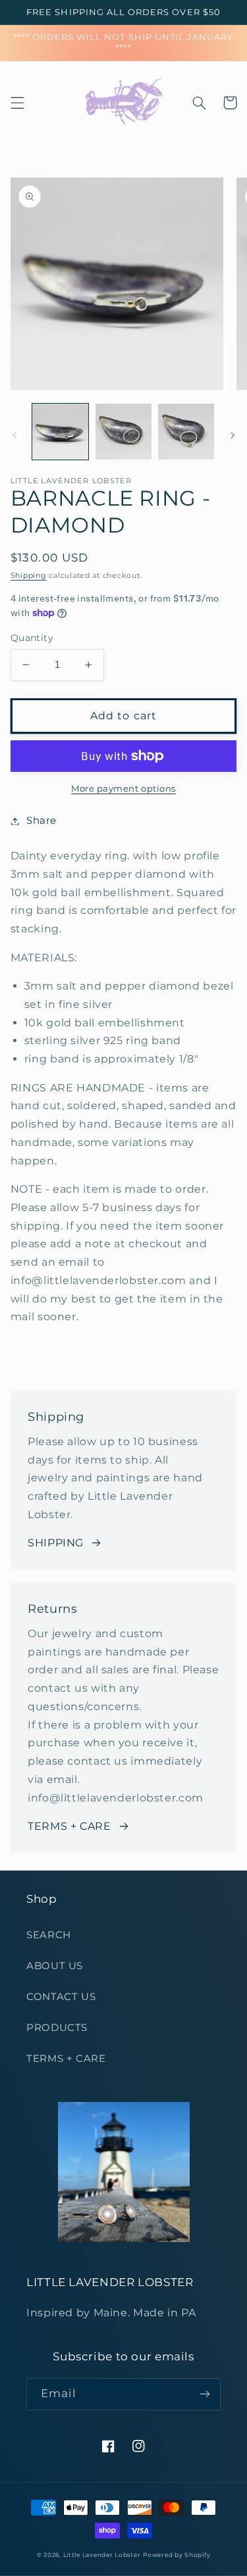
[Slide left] (14, 435)
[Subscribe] (205, 2394)
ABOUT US (55, 1966)
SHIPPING (56, 1543)
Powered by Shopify (177, 2555)
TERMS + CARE (69, 1826)
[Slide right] (233, 435)
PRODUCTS (57, 2028)
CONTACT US (61, 1997)
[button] (17, 103)
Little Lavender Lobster (102, 2555)
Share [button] (41, 821)
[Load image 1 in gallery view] (60, 432)
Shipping (29, 576)
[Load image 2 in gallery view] (123, 432)
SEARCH (49, 1935)
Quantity (32, 638)
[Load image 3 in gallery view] (186, 432)
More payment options (123, 789)
